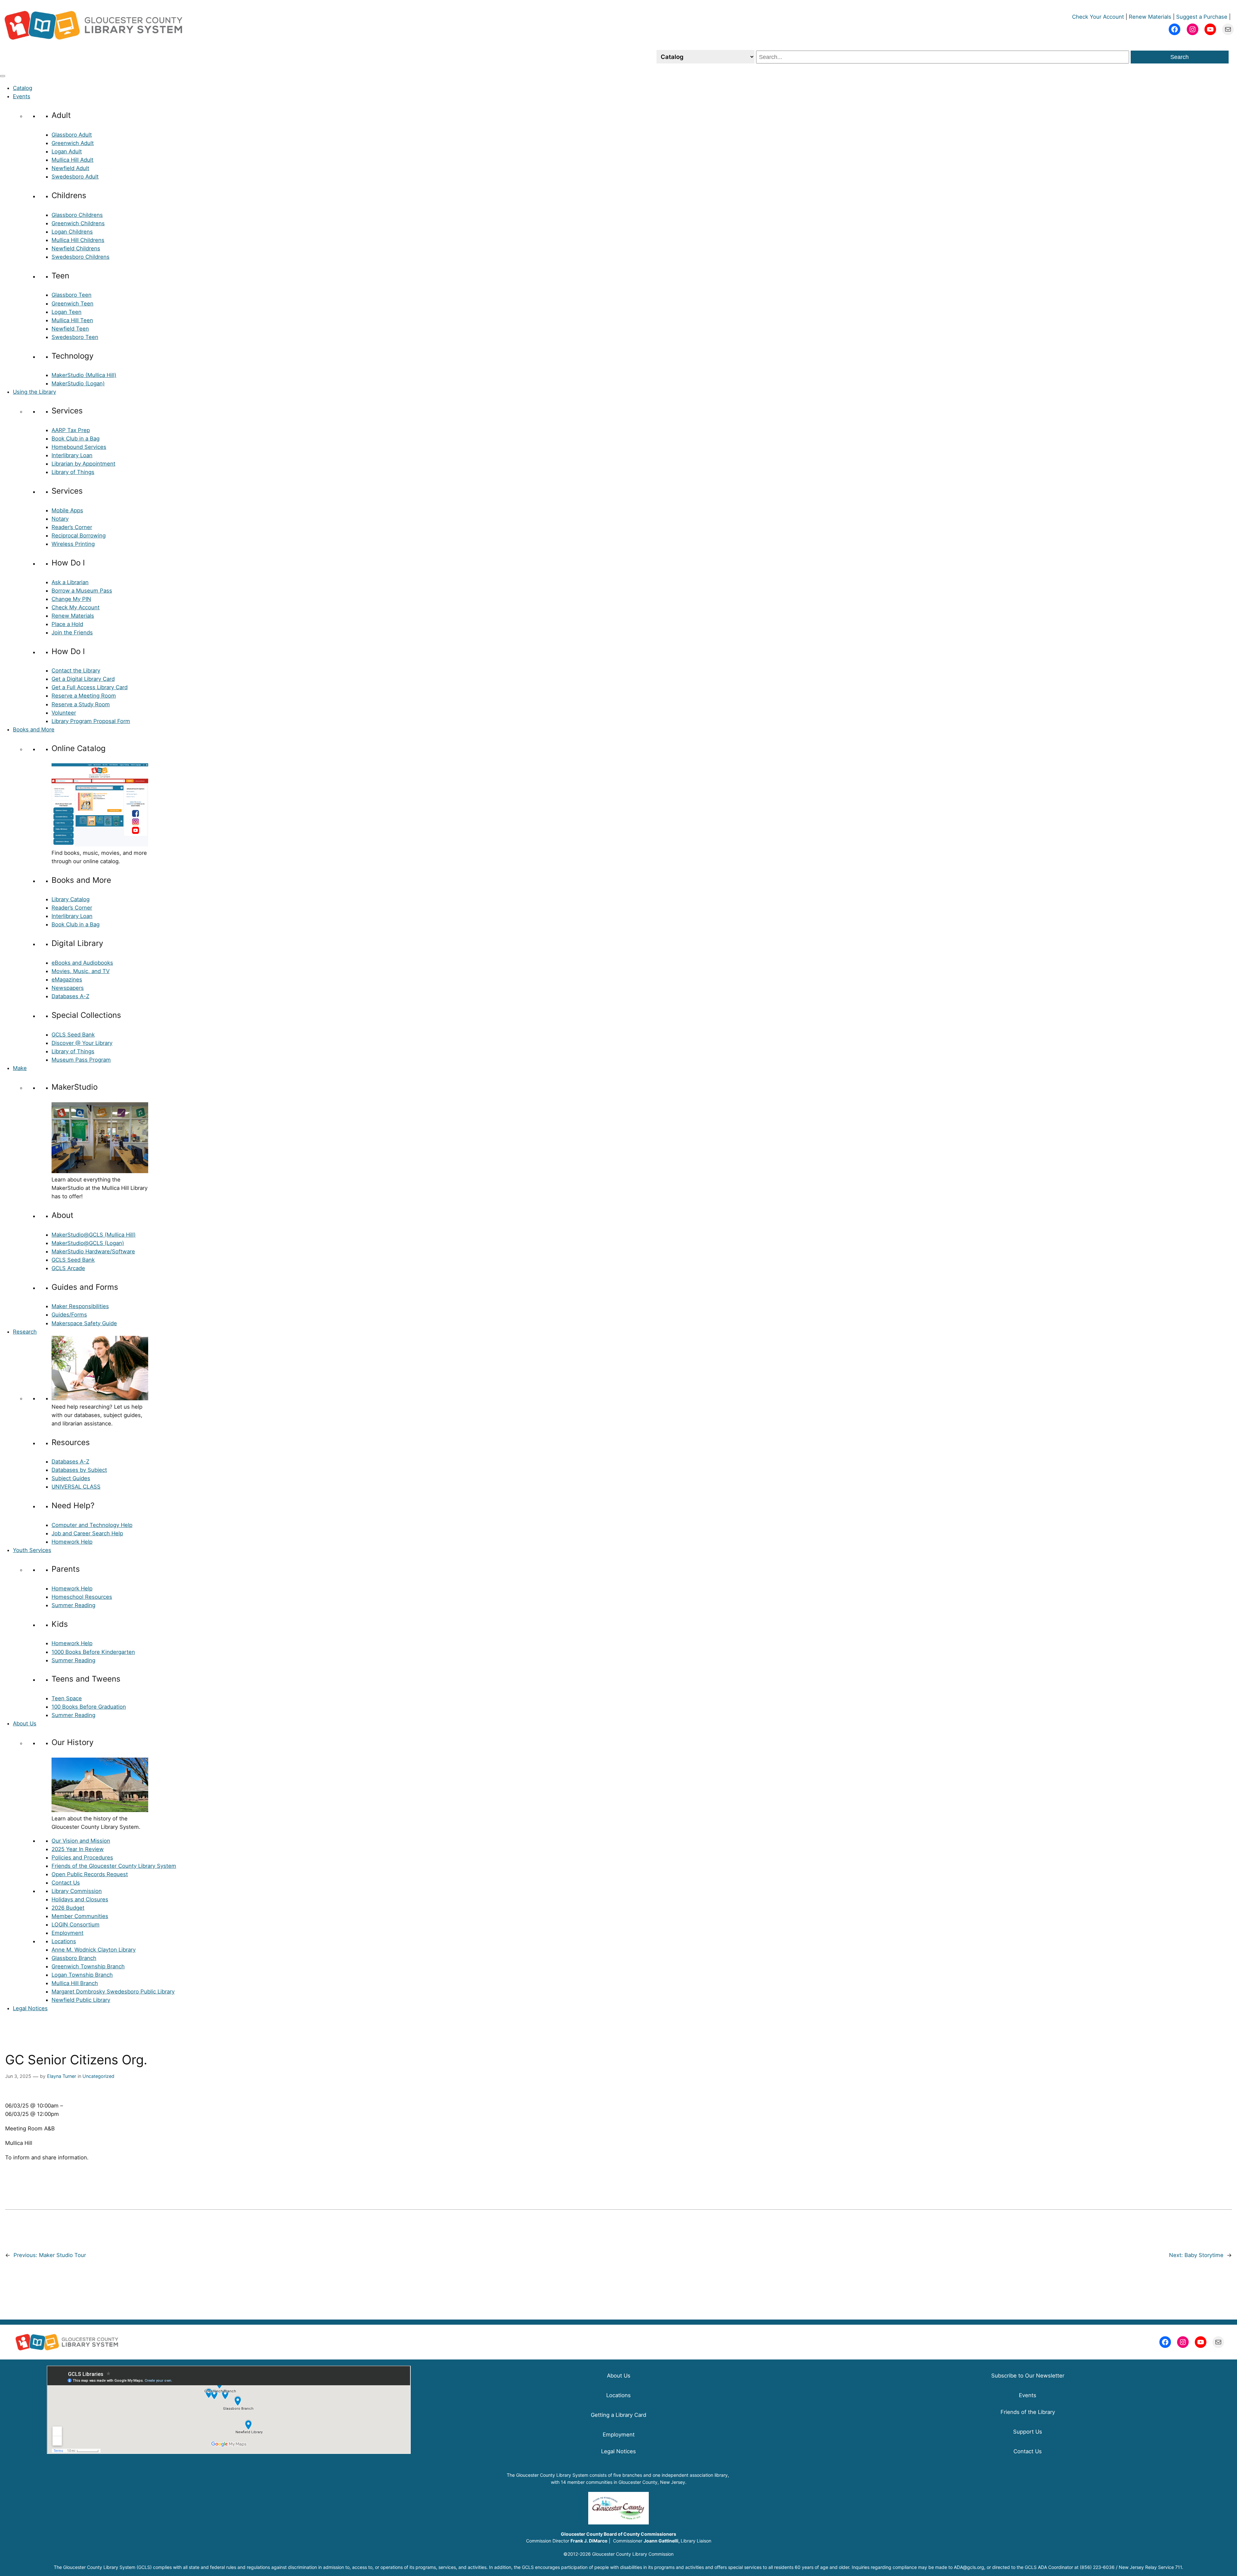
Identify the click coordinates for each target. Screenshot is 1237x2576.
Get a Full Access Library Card (90, 687)
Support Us (1028, 2432)
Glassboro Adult (72, 135)
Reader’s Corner (72, 527)
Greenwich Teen (72, 304)
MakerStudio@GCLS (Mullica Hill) (94, 1235)
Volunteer (64, 713)
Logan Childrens (72, 232)
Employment (67, 1933)
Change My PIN (71, 599)
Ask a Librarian (70, 582)
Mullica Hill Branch (75, 1983)
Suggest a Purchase (1202, 17)
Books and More (34, 729)
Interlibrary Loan (72, 455)
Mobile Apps (67, 510)
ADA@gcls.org (969, 2567)
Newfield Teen (70, 329)
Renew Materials (1150, 17)
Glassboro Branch (74, 1958)
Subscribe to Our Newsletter (1028, 2376)
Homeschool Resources (82, 1597)
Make (20, 1068)
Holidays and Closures (80, 1899)
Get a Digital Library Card (83, 679)
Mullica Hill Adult (72, 160)
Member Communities (80, 1916)
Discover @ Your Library (82, 1043)
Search (1179, 57)
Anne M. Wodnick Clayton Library (94, 1950)
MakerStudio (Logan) (78, 383)
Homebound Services (79, 447)
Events (22, 96)
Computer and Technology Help (92, 1525)
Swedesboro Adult (75, 177)
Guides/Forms (69, 1315)
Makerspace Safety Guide (84, 1323)
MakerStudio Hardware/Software (93, 1251)
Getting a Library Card (618, 2415)
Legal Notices (30, 2008)
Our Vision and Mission (81, 1841)
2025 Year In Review (78, 1849)
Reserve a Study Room (81, 704)
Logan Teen (67, 312)
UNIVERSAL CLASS (76, 1487)
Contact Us (66, 1883)
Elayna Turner (62, 2076)
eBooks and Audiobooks (82, 963)
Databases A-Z (70, 996)
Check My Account (76, 607)
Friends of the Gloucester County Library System (114, 1866)
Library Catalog (71, 899)
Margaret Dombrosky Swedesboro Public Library (113, 1992)
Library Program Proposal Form (91, 721)
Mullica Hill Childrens (78, 240)
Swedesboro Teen (75, 337)
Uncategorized (98, 2076)
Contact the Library (76, 671)
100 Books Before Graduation (89, 1707)
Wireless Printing (73, 544)
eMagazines (67, 979)
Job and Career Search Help (87, 1533)
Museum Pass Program (81, 1060)
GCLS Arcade (68, 1268)
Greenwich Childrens (78, 223)
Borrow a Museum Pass (82, 591)
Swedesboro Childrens (81, 257)
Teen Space (67, 1698)
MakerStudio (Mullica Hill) (84, 375)
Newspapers (68, 988)
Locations (64, 1941)
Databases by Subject (79, 1470)
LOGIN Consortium (76, 1925)
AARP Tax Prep (71, 430)
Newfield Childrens (76, 248)
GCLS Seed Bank (73, 1035)
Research (25, 1332)
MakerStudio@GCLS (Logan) (88, 1243)
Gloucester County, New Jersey (652, 2482)
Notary (60, 519)
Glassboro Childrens (77, 215)
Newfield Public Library (81, 2000)
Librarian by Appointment (83, 464)
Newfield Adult (70, 168)
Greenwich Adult (73, 143)
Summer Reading (73, 1605)
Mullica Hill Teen (72, 320)
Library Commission (77, 1891)
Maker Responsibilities (80, 1306)
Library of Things (73, 472)
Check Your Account (1098, 17)
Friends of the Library (1028, 2412)
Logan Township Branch (82, 1975)
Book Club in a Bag (76, 439)
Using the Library (34, 392)
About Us (25, 1723)
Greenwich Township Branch (88, 1966)
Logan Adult (67, 151)
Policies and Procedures (82, 1857)
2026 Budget (68, 1908)
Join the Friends (72, 632)
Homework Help (72, 1542)
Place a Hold (67, 624)
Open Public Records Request (90, 1874)
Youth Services (32, 1550)
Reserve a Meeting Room (84, 696)
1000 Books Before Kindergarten (93, 1652)
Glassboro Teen (72, 295)
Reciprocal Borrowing (79, 535)
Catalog (23, 88)
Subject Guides (71, 1478)
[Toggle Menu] (3, 76)
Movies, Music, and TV (81, 971)
